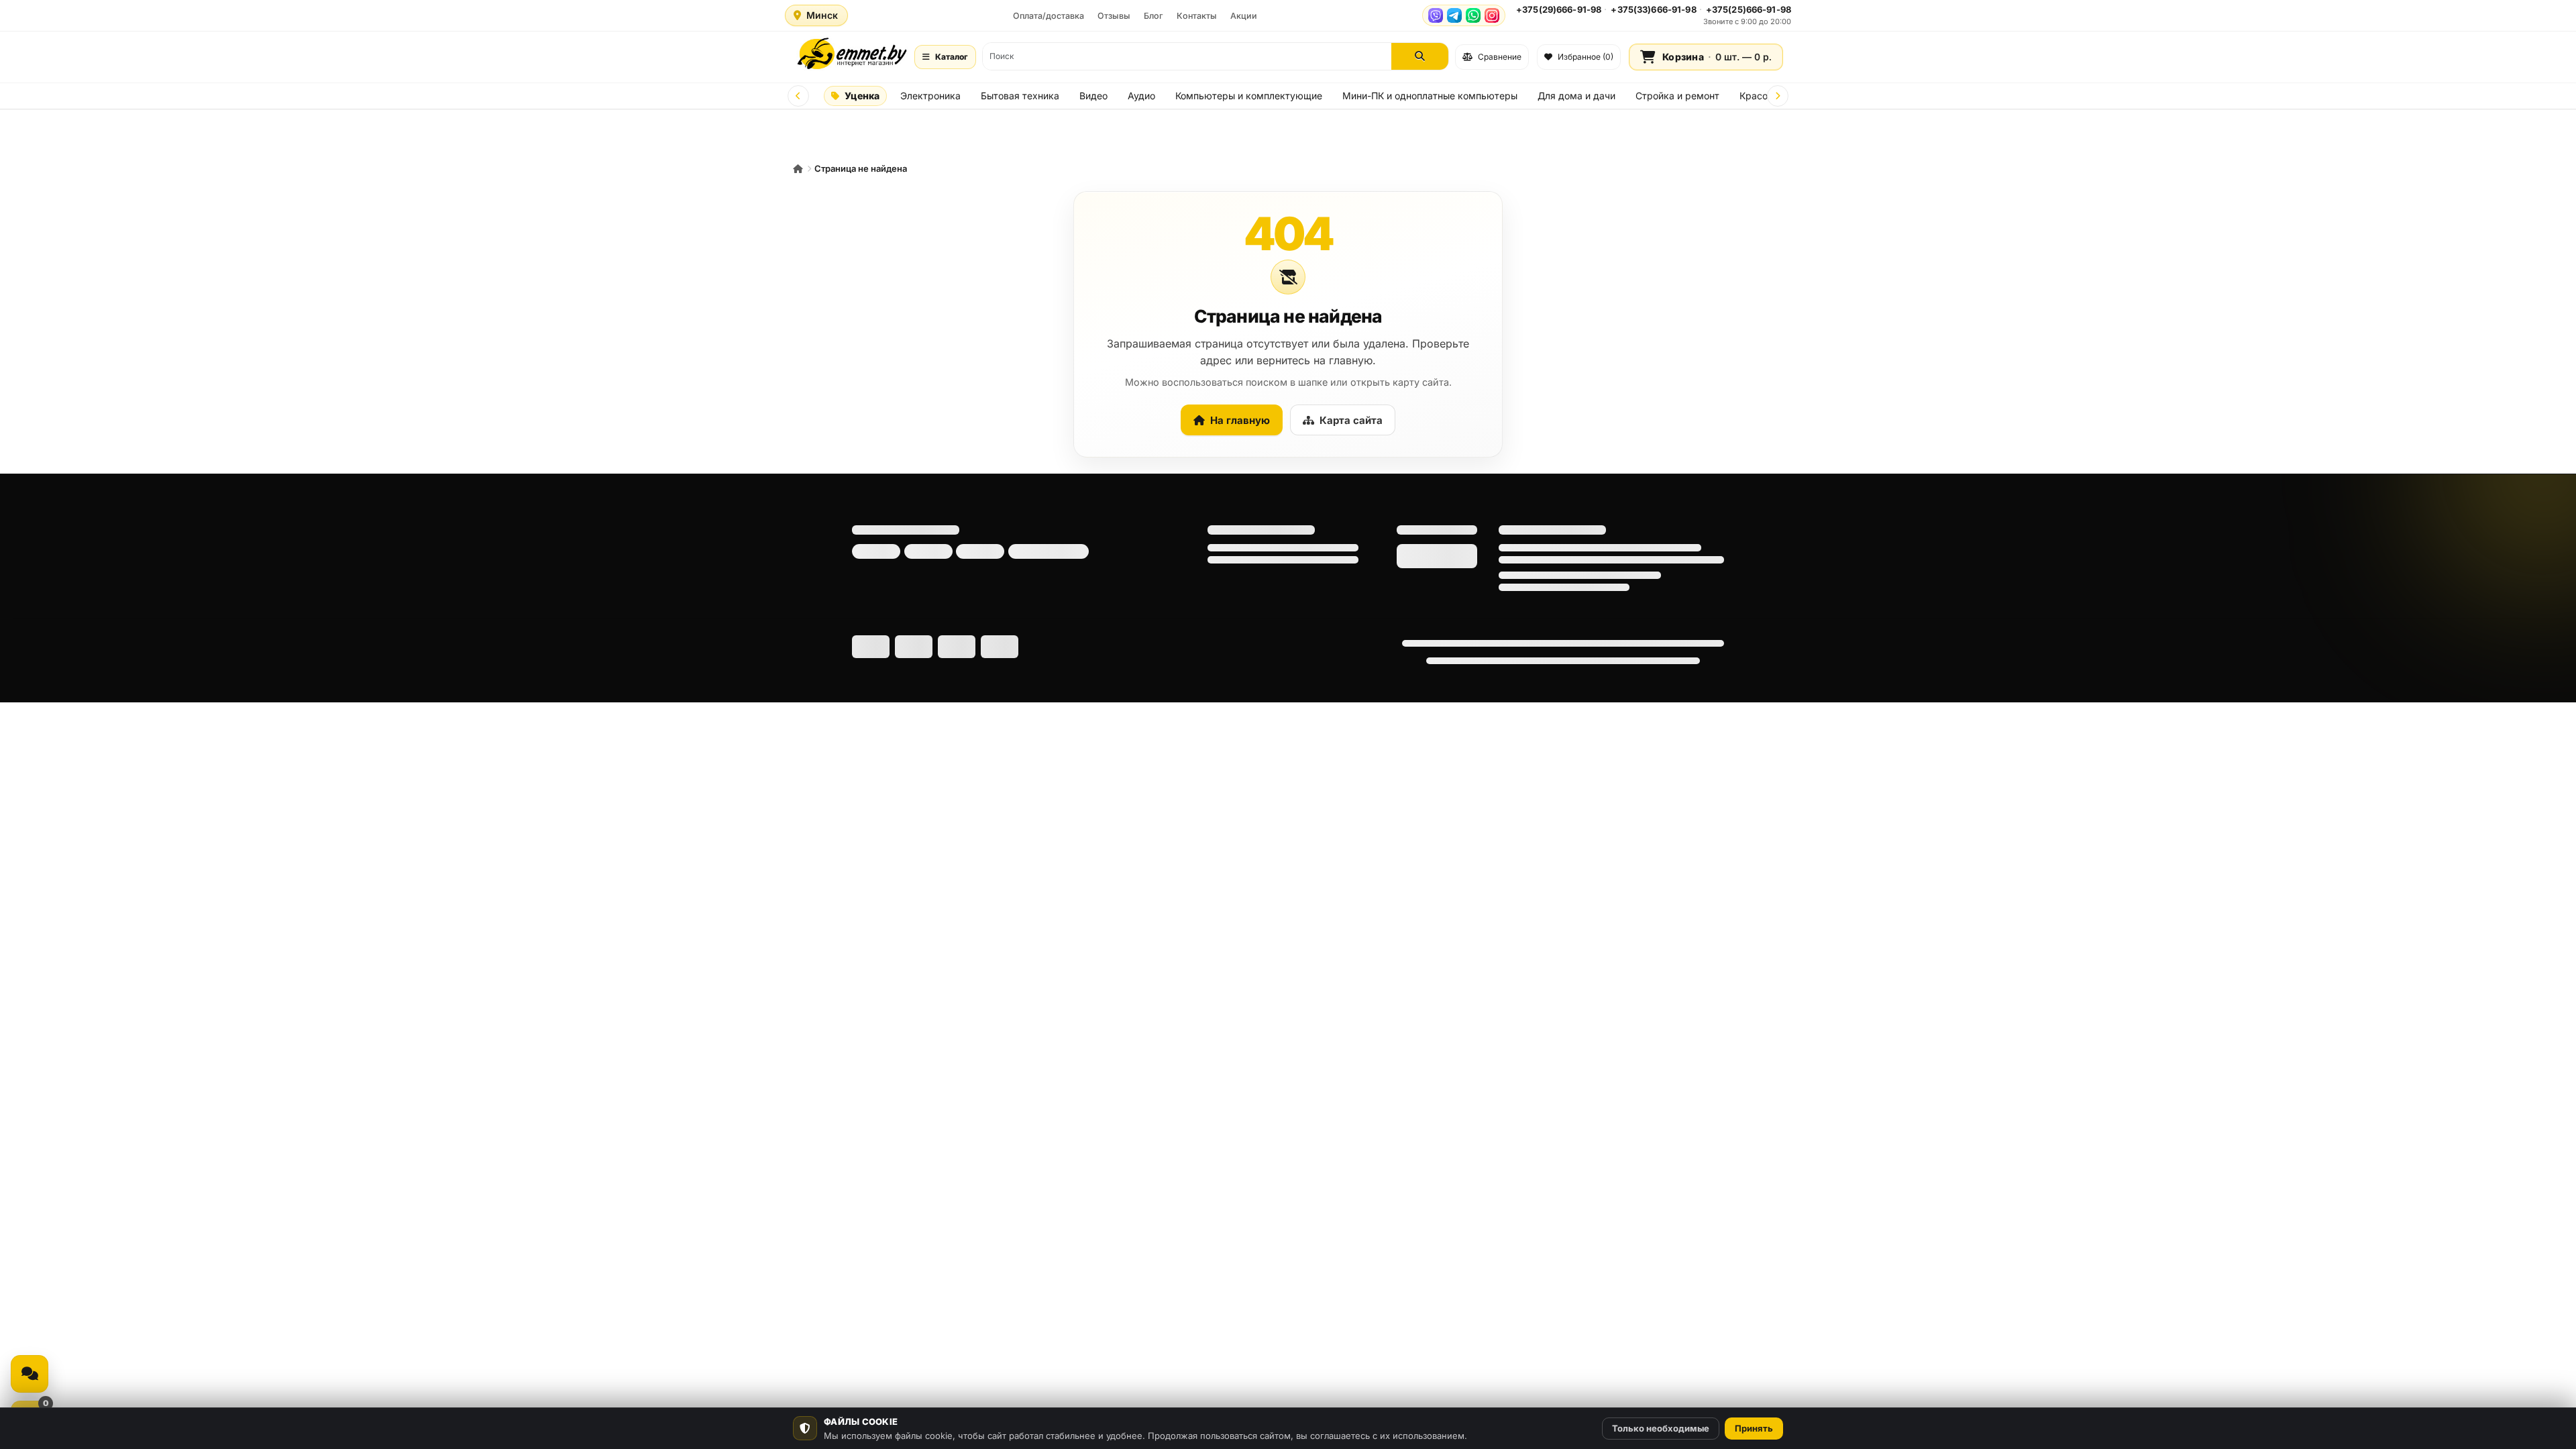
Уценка (862, 96)
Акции (1244, 16)
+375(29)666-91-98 (1559, 9)
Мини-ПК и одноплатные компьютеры (1430, 96)
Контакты (1197, 16)
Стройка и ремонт (1677, 96)
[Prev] (798, 96)
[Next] (1778, 96)
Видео (1093, 96)
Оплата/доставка (1049, 16)
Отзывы (1114, 16)
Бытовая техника (1020, 96)
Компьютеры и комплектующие (1249, 96)
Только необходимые (1661, 1428)
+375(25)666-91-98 (1749, 9)
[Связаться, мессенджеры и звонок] (30, 1374)
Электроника (930, 96)
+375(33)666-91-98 (1653, 9)
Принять (1754, 1428)
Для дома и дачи (1576, 96)
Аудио (1141, 96)
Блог (1153, 16)
